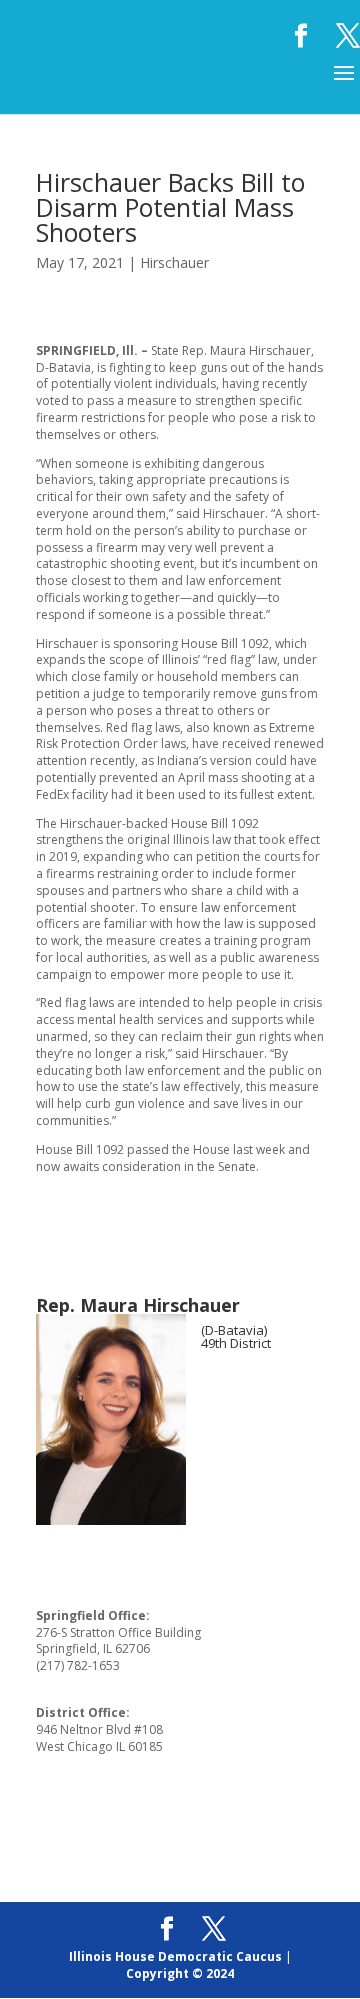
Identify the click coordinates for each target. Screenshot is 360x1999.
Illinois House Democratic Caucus (175, 1956)
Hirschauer (174, 262)
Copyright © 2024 (180, 1973)
